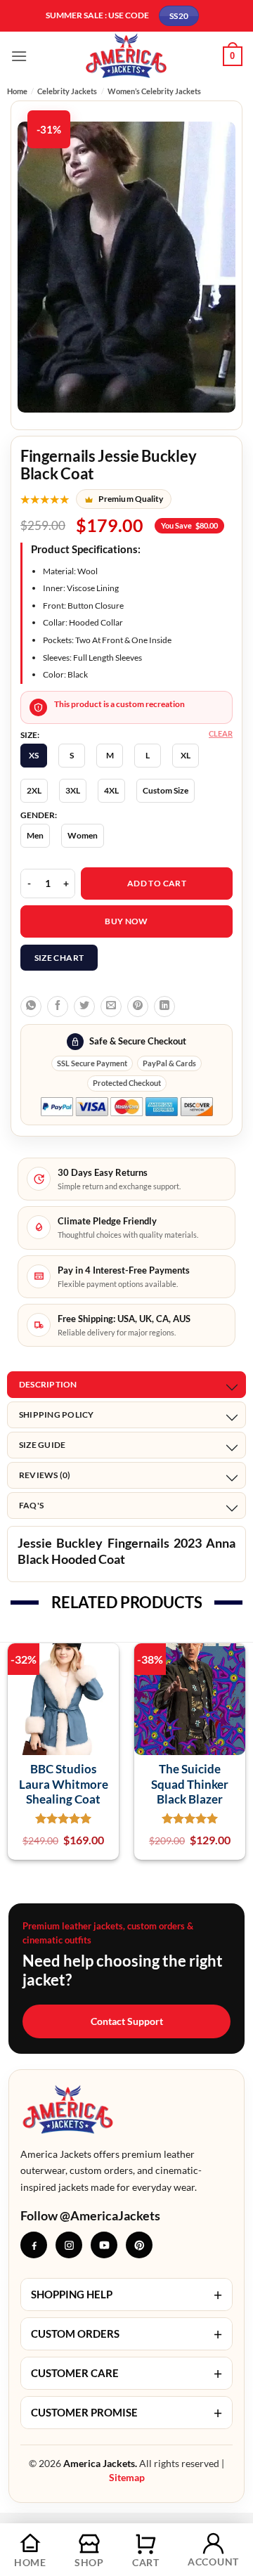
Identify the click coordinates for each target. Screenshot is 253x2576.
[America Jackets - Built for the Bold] (127, 56)
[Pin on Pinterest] (138, 1007)
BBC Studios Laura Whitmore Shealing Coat (64, 1784)
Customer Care (126, 2373)
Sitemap (127, 2477)
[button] (19, 56)
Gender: (39, 815)
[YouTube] (104, 2245)
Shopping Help (126, 2295)
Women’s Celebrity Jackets (154, 91)
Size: (30, 735)
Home (17, 91)
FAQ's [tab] (31, 1505)
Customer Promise (126, 2413)
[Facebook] (34, 2245)
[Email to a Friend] (111, 1007)
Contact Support (127, 2021)
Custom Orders (126, 2334)
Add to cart (157, 883)
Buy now (126, 921)
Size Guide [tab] (42, 1445)
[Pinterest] (139, 2245)
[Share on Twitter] (84, 1007)
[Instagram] (69, 2245)
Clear (221, 733)
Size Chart (59, 958)
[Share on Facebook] (58, 1007)
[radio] (34, 756)
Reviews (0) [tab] (45, 1475)
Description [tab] (48, 1384)
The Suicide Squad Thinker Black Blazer (190, 1784)
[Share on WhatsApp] (31, 1007)
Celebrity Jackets (67, 91)
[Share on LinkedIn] (164, 1007)
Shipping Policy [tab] (57, 1415)
